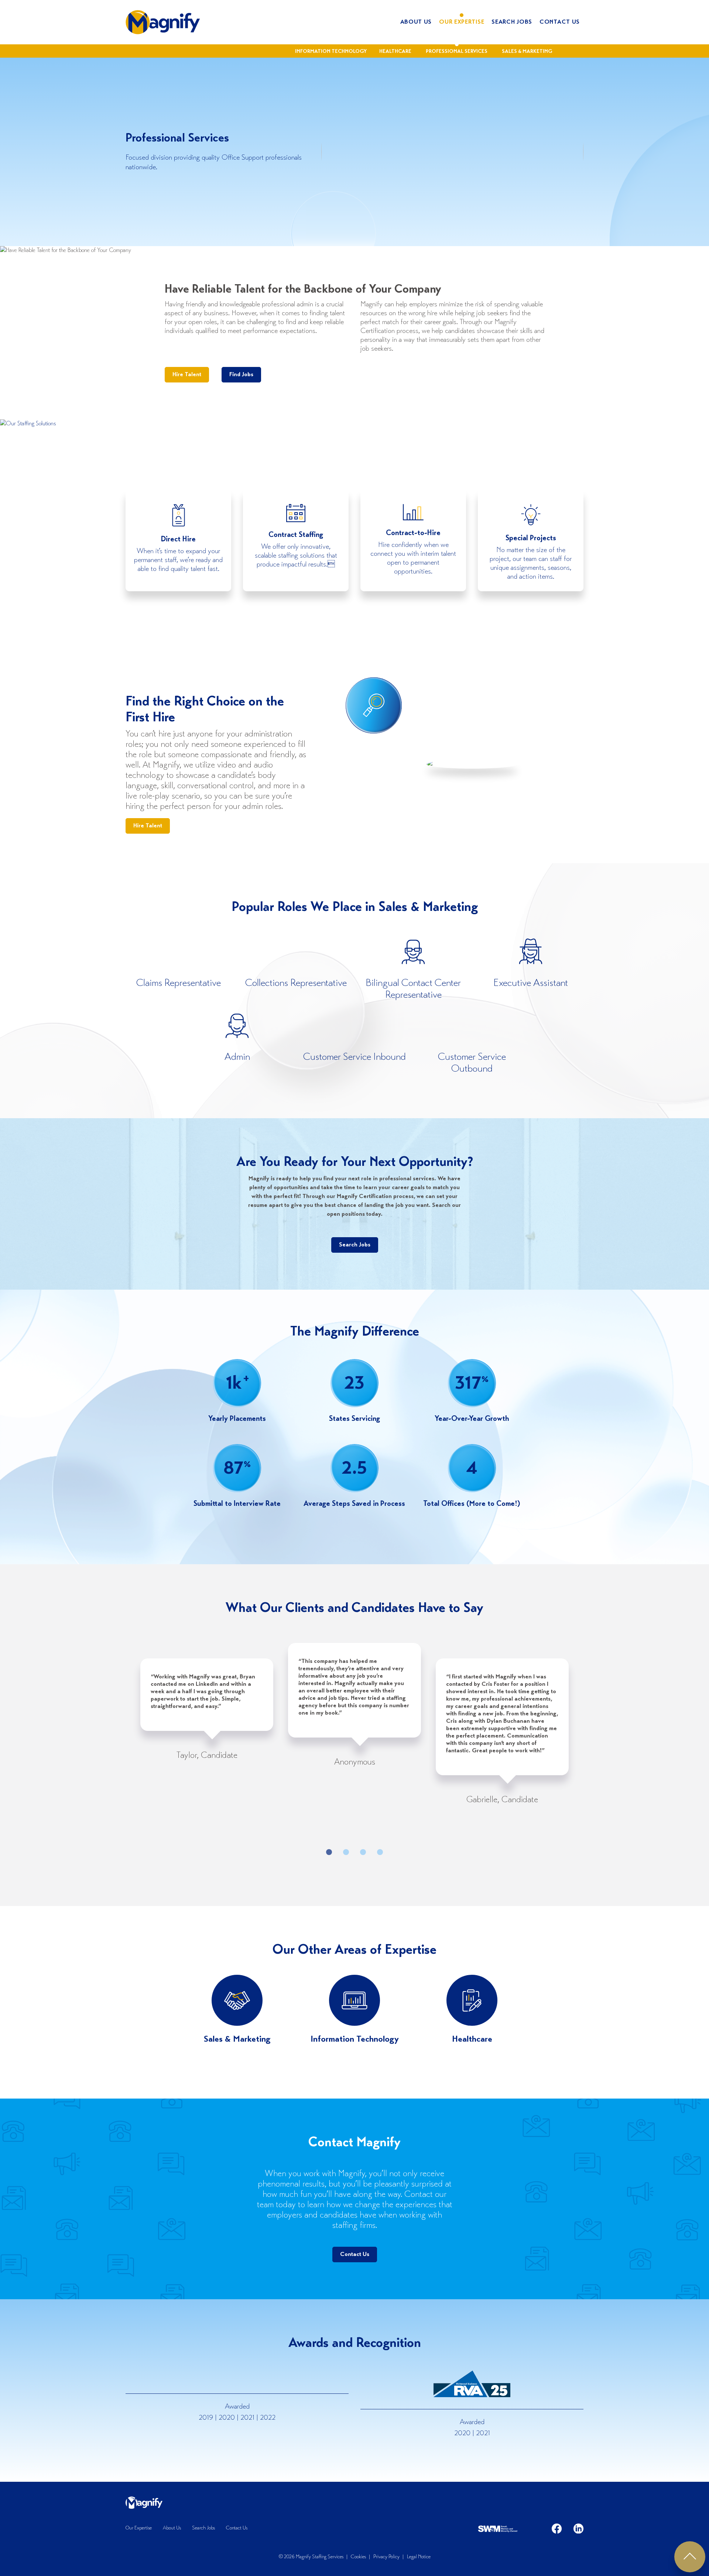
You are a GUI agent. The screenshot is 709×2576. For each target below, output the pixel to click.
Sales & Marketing (527, 52)
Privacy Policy (386, 2557)
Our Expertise (462, 22)
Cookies (358, 2557)
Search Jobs (512, 22)
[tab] (329, 1852)
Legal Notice (419, 2557)
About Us (416, 22)
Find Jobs (241, 375)
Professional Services (457, 52)
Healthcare (395, 52)
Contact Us (560, 22)
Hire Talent (187, 375)
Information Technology (331, 52)
